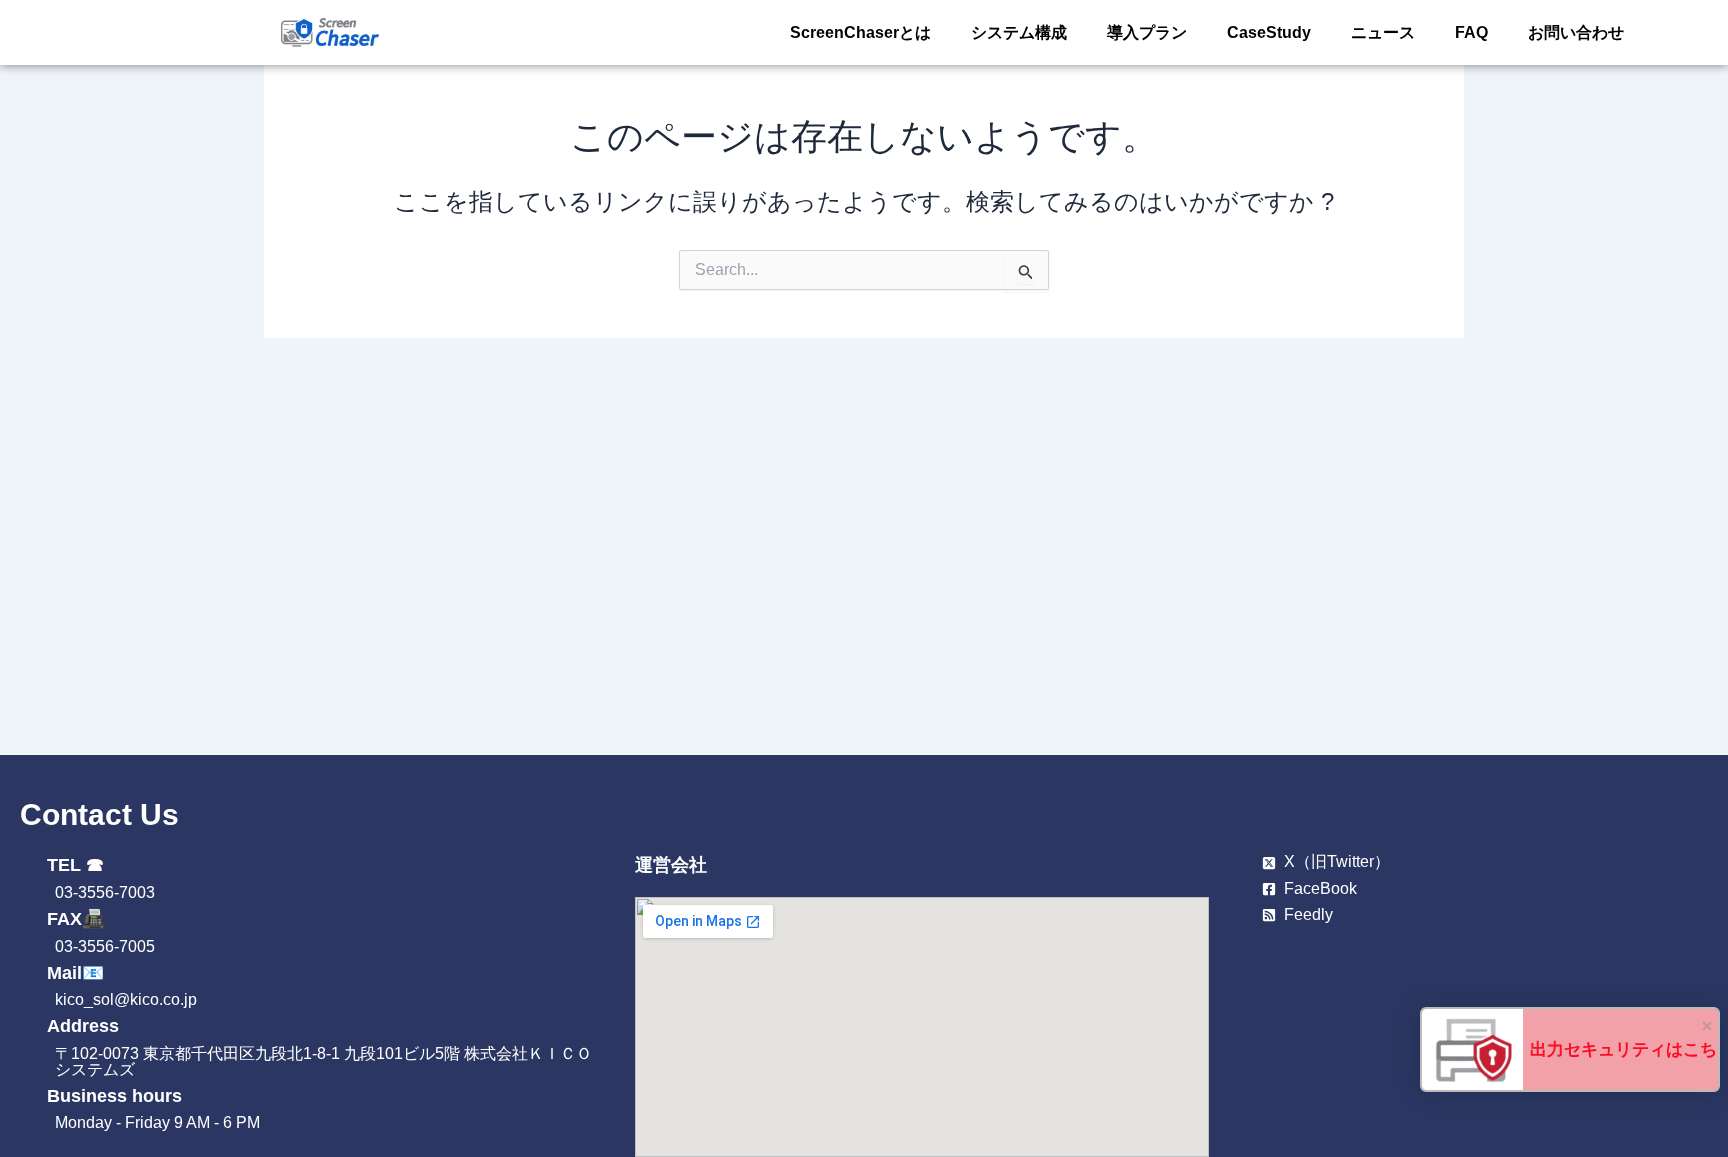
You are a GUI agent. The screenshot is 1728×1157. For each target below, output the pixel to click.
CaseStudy (1269, 32)
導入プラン (1147, 32)
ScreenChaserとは (860, 32)
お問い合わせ (1576, 32)
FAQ (1471, 32)
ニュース (1383, 32)
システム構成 (1019, 32)
